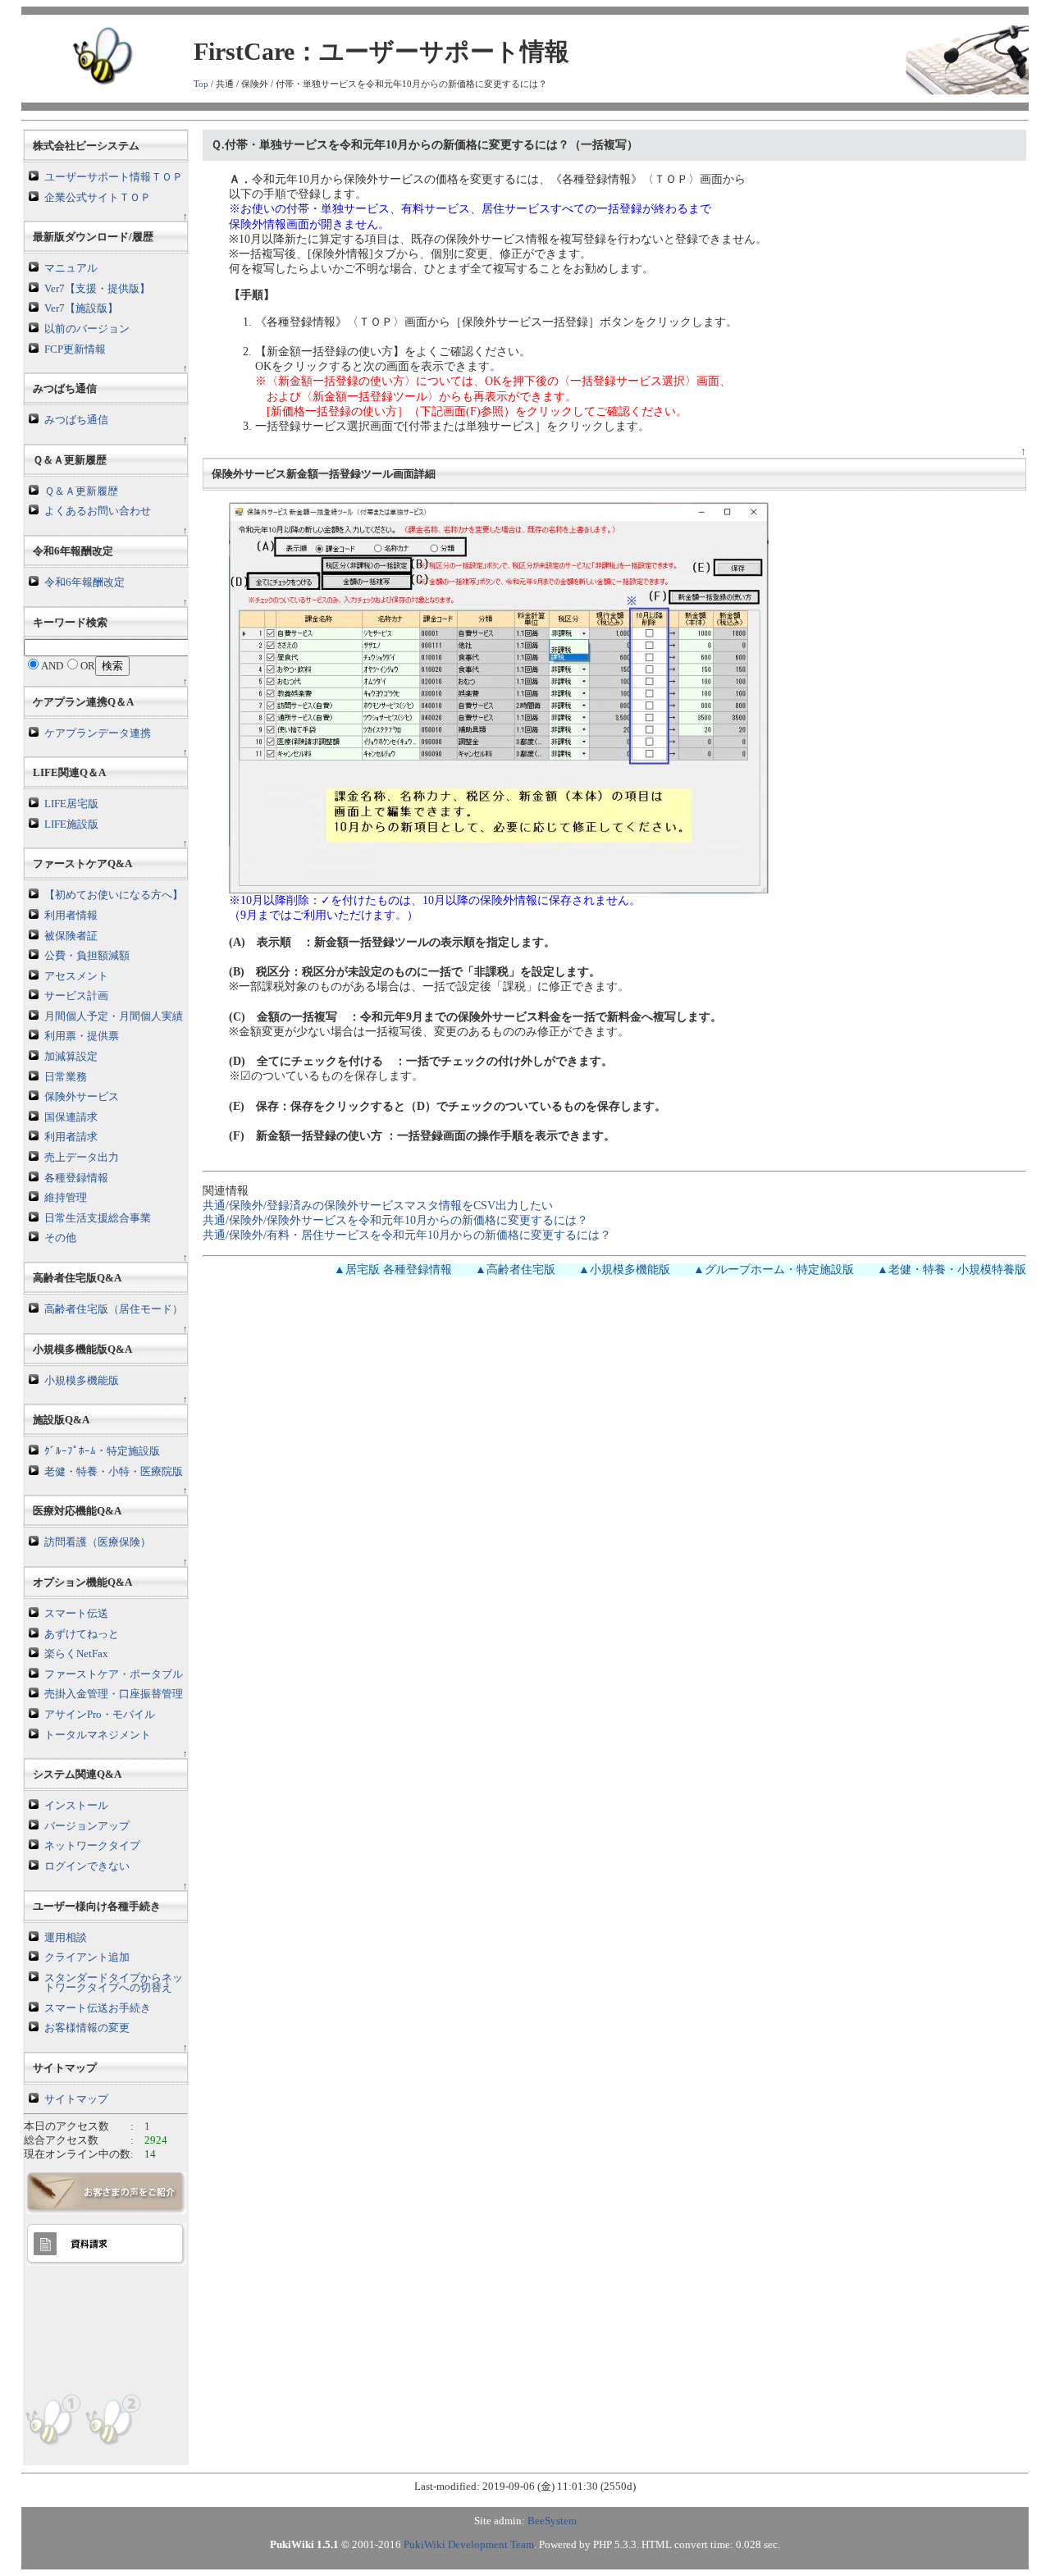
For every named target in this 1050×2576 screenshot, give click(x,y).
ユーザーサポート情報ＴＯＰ (114, 177)
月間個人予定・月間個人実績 (114, 1016)
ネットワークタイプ (92, 1846)
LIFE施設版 (71, 824)
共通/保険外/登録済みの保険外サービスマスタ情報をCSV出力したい (378, 1206)
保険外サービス (82, 1097)
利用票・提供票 (82, 1036)
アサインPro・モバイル (100, 1715)
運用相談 (66, 1938)
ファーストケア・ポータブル (114, 1674)
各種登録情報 (76, 1178)
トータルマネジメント (98, 1735)
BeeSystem (552, 2521)
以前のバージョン (87, 329)
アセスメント (76, 976)
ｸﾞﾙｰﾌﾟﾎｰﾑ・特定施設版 (102, 1451)
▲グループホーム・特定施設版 (774, 1270)
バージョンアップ (87, 1826)
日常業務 (66, 1077)
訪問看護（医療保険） (98, 1542)
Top (201, 84)
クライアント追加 (87, 1957)
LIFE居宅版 (71, 804)
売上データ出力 (82, 1158)
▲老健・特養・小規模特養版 (952, 1270)
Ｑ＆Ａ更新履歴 (81, 491)
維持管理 (66, 1198)
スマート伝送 (76, 1614)
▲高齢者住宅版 (515, 1270)
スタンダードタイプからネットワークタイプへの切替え (114, 1983)
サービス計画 (76, 996)
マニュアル (71, 268)
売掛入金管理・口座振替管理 (114, 1694)
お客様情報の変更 (87, 2028)
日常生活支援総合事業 (98, 1218)
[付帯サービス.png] (499, 697)
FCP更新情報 (75, 349)
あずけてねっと (82, 1634)
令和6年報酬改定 (84, 582)
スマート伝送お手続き (98, 2008)
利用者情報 (71, 916)
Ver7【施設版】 (81, 308)
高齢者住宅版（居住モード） (114, 1309)
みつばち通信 (76, 420)
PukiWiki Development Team (469, 2545)
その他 (60, 1238)
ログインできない (87, 1866)
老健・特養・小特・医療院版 (114, 1472)
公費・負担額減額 (87, 956)
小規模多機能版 (82, 1381)
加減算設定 (71, 1057)
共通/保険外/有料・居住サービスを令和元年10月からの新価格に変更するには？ (407, 1235)
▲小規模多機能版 (624, 1270)
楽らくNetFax (76, 1654)
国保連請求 (71, 1117)
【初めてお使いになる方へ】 (114, 895)
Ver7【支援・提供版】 (97, 289)
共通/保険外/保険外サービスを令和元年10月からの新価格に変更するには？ (395, 1220)
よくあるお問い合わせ (98, 511)
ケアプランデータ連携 (98, 733)
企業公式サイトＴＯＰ (98, 198)
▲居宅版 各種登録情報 (393, 1270)
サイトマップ (76, 2099)
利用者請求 (71, 1137)
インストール (76, 1806)
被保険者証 (71, 936)
